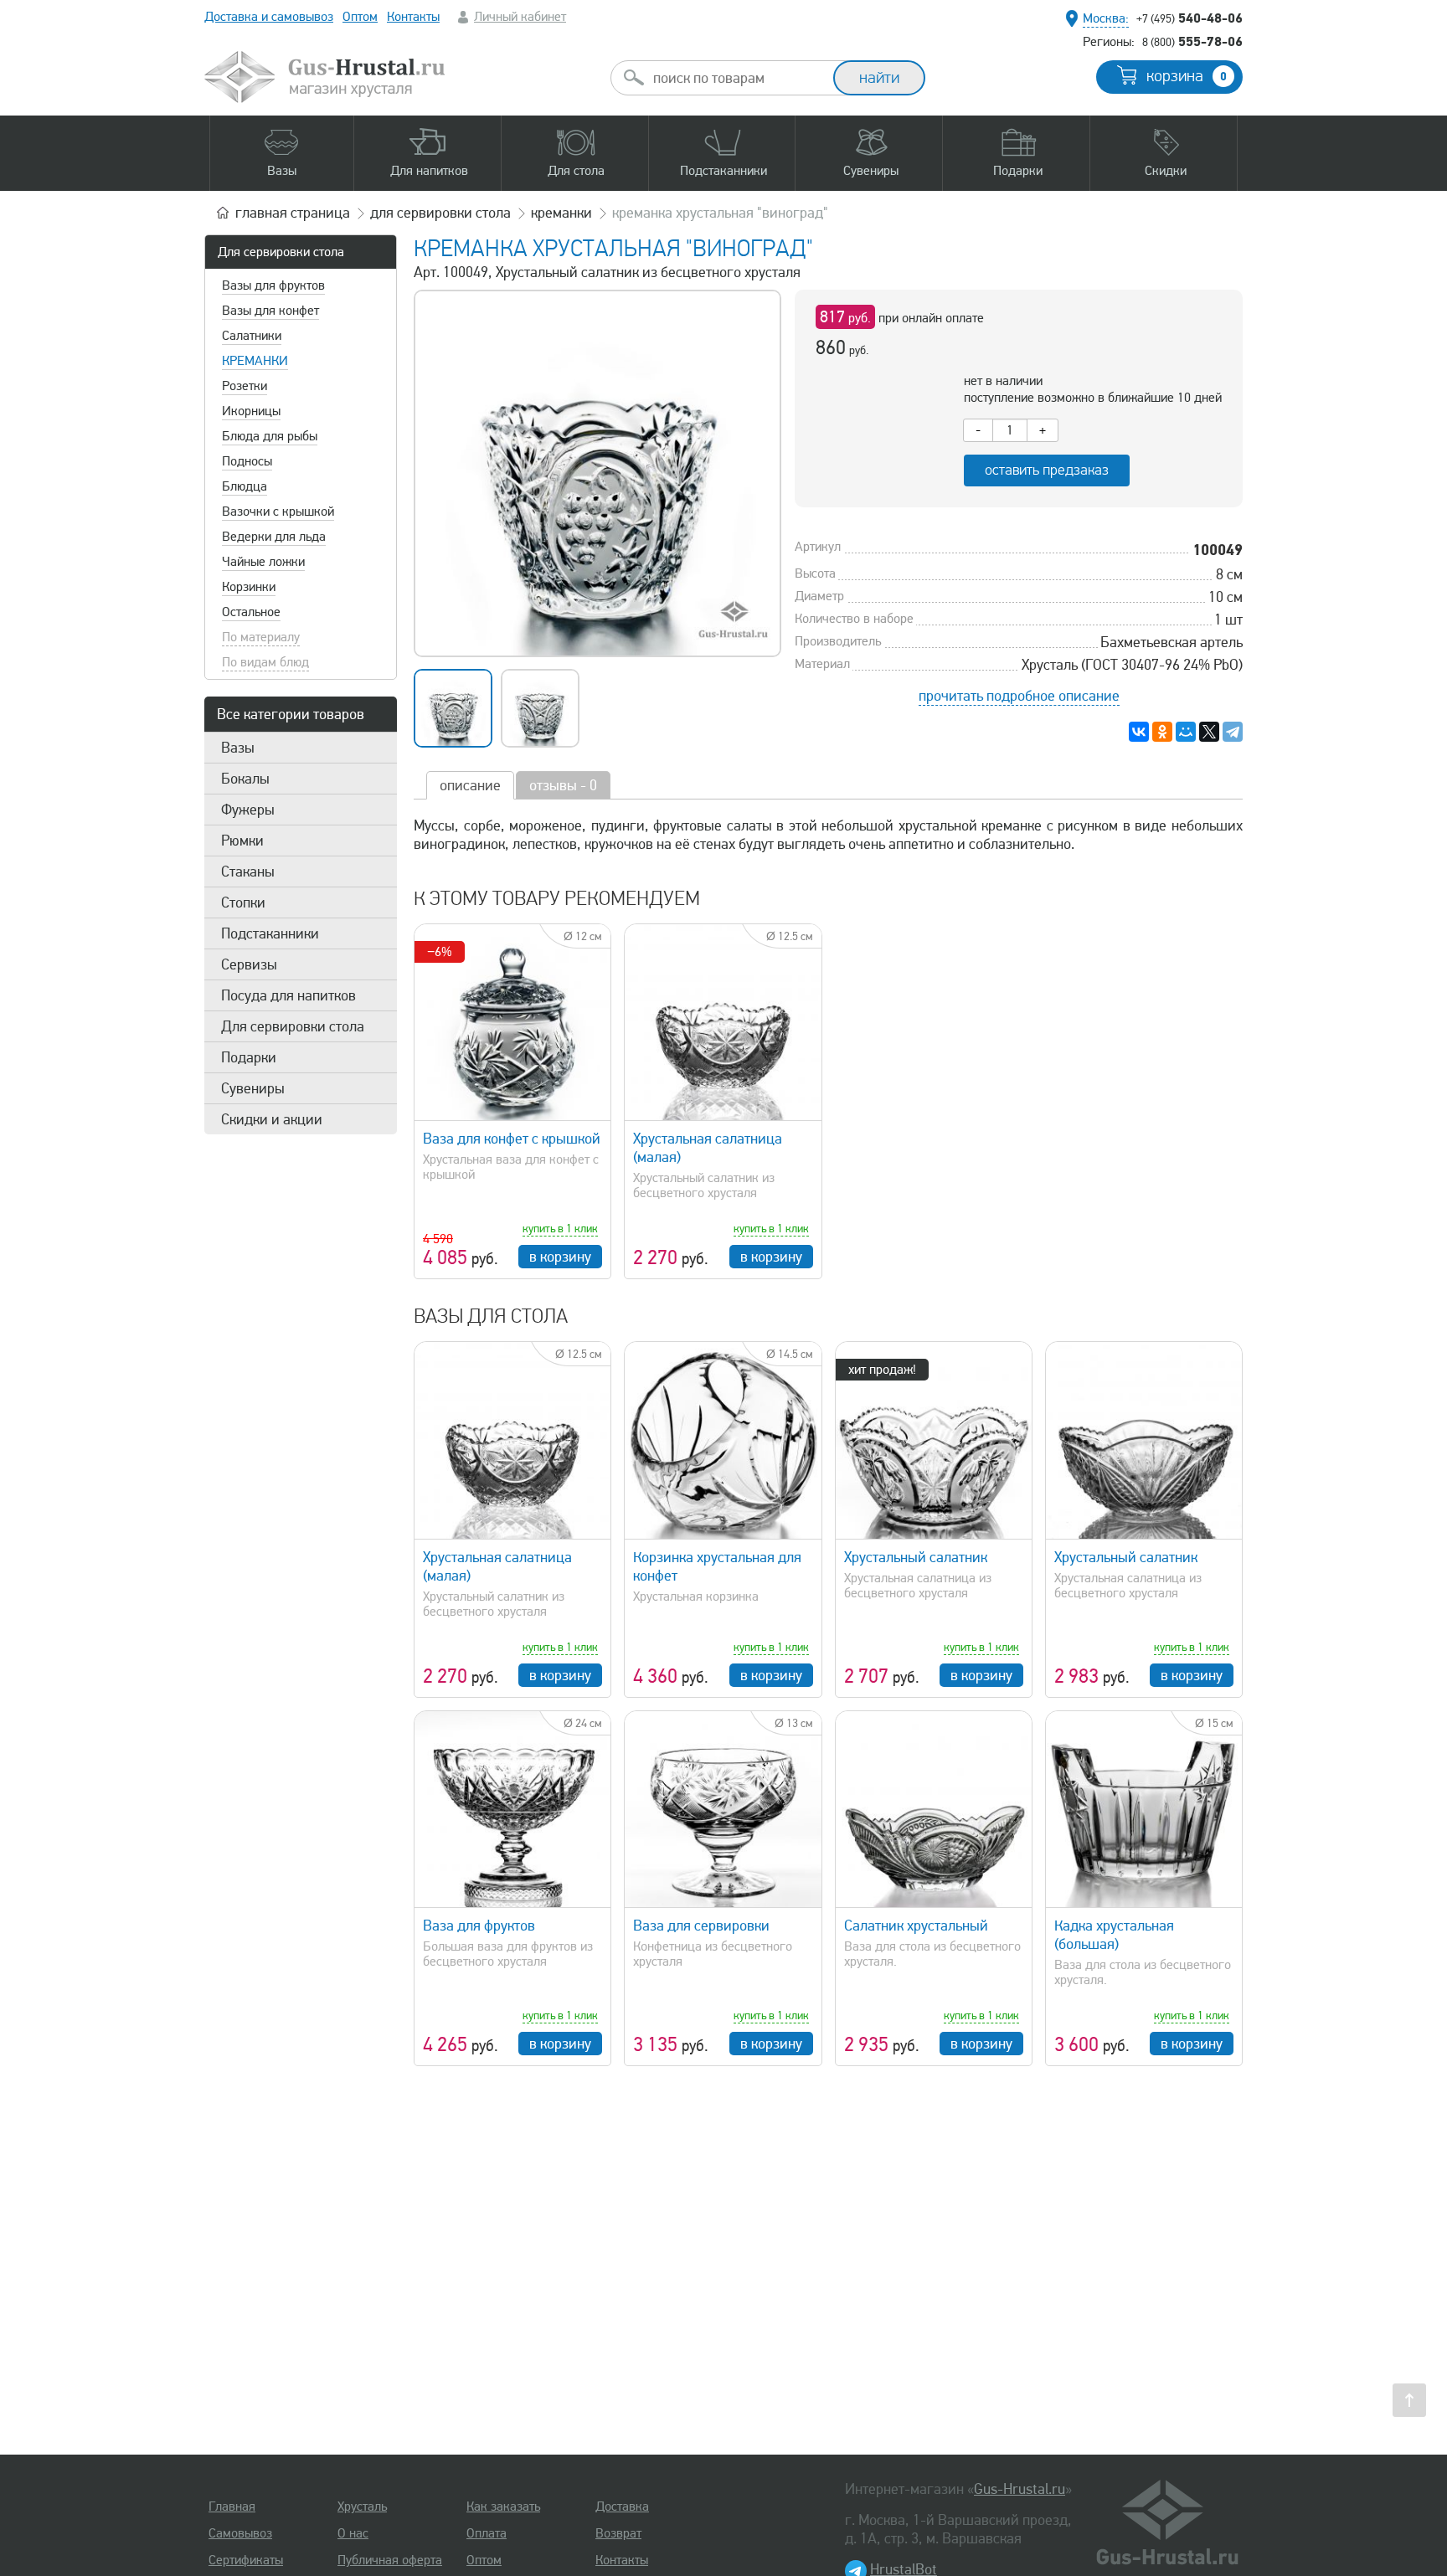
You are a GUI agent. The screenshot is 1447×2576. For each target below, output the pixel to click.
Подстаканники (270, 933)
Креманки (255, 361)
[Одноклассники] (1162, 732)
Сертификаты (246, 2560)
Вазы (238, 748)
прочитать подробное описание (1019, 696)
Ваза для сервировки (701, 1926)
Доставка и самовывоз (269, 17)
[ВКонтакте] (1139, 732)
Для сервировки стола (281, 252)
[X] (1209, 732)
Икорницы (251, 411)
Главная (232, 2507)
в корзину (560, 1257)
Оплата (487, 2533)
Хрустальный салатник (916, 1557)
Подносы (247, 461)
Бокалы (245, 779)
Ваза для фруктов (479, 1926)
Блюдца (245, 486)
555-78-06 (1192, 41)
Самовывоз (240, 2533)
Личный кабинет (520, 17)
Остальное (251, 612)
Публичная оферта (390, 2560)
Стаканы (248, 872)
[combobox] (737, 78)
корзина (1187, 76)
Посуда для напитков (288, 995)
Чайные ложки (263, 562)
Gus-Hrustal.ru (1020, 2489)
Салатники (252, 336)
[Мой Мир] (1186, 732)
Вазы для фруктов (273, 285)
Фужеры (248, 810)
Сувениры (253, 1088)
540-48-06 (1190, 18)
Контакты (413, 17)
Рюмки (242, 841)
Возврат (618, 2533)
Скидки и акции (272, 1119)
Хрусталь (362, 2507)
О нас (353, 2533)
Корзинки (249, 587)
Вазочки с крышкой (278, 512)
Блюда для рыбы (270, 436)
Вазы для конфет (270, 311)
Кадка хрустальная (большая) (1114, 1935)
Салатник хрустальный (916, 1926)
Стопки (243, 902)
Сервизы (249, 964)
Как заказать (503, 2507)
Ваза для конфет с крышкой (512, 1139)
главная (293, 213)
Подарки (249, 1057)
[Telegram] (1233, 732)
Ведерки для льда (274, 537)
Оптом (360, 17)
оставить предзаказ (1047, 470)
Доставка (622, 2507)
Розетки (245, 386)
